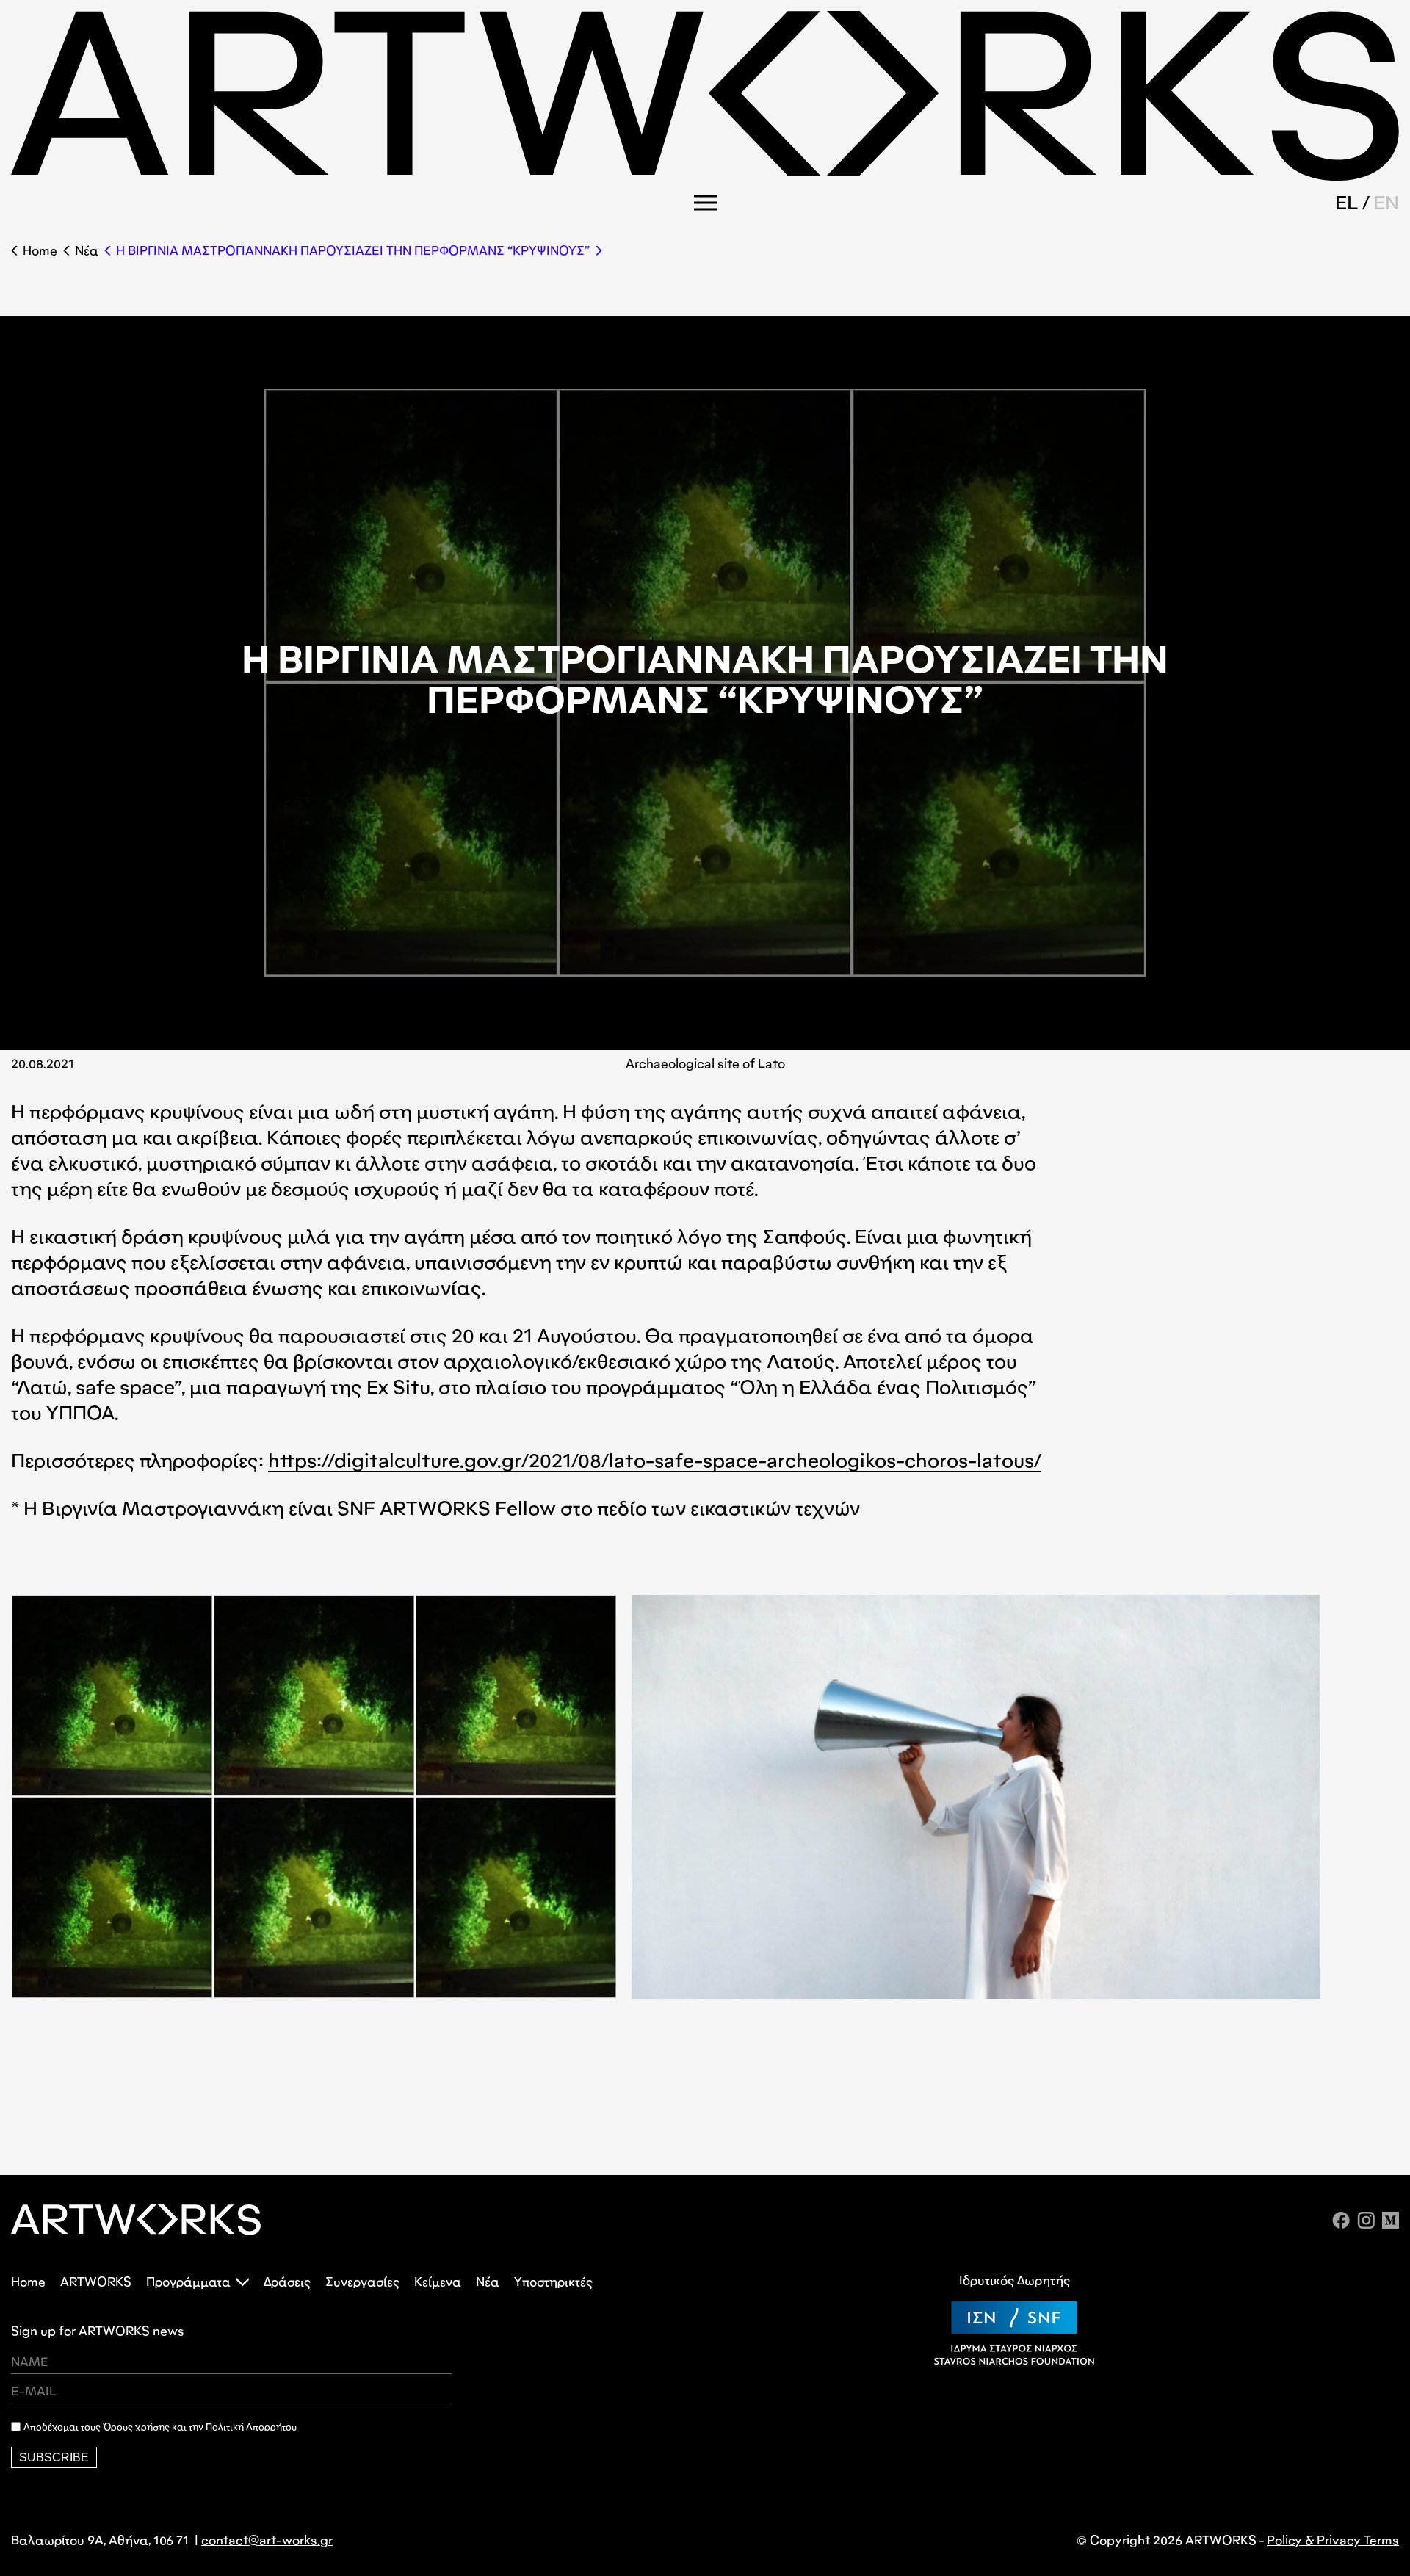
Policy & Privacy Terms (1333, 2540)
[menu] (705, 203)
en (1386, 203)
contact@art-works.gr (267, 2540)
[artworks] (705, 176)
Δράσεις (287, 2282)
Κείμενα (438, 2282)
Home (40, 251)
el (1347, 203)
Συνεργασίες (362, 2282)
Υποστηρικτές (553, 2282)
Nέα (87, 251)
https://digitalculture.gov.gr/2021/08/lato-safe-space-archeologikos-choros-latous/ (655, 1461)
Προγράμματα (188, 2282)
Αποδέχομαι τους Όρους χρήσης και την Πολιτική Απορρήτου (160, 2427)
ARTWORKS (96, 2282)
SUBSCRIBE (54, 2457)
